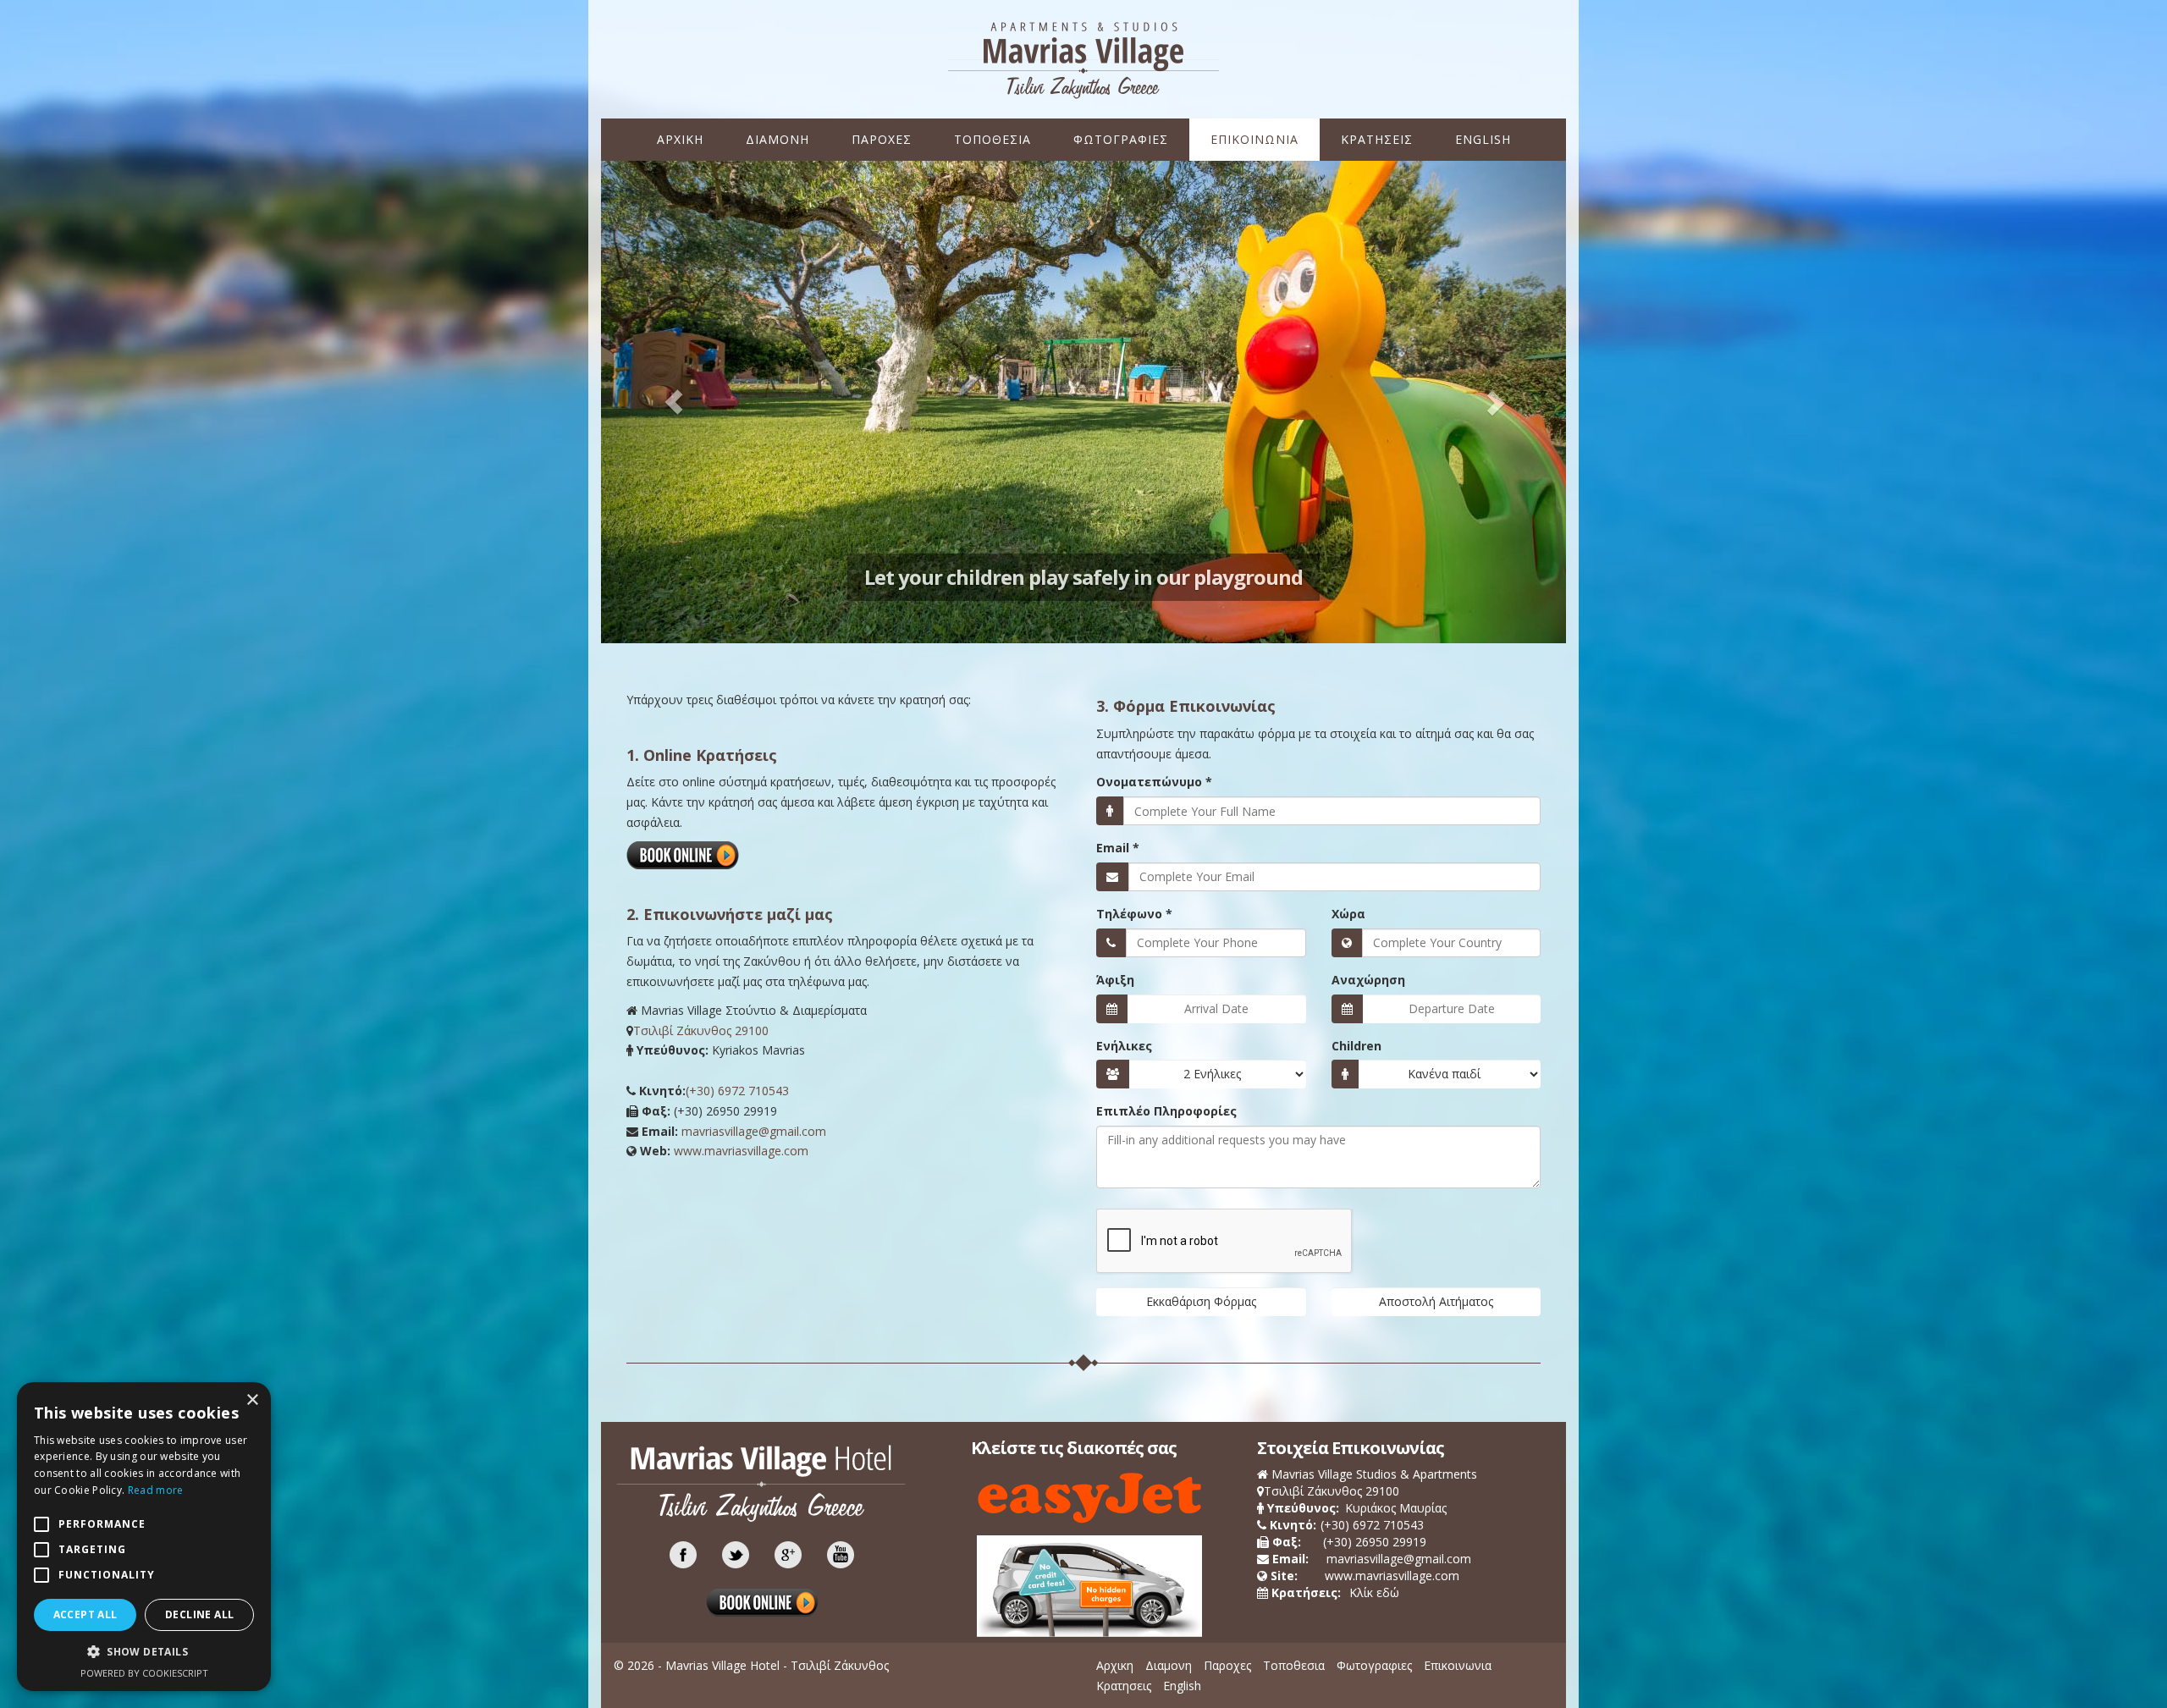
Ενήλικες (1124, 1046)
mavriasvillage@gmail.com (754, 1131)
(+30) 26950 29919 (1375, 1542)
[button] (144, 1652)
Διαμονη (777, 139)
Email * (1118, 848)
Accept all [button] (85, 1614)
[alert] (144, 1537)
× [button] (252, 1400)
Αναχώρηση (1368, 980)
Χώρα (1348, 914)
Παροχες (882, 139)
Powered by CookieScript (144, 1673)
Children (1356, 1046)
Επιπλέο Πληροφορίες (1166, 1111)
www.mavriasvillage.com (741, 1151)
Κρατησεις (1377, 139)
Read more (156, 1490)
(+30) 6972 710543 (737, 1091)
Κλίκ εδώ (1362, 1592)
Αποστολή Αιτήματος (1436, 1301)
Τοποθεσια (993, 139)
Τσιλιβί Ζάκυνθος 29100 (701, 1030)
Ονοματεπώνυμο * (1154, 782)
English (1483, 139)
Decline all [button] (199, 1614)
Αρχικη (680, 139)
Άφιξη (1115, 980)
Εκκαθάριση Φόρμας (1201, 1301)
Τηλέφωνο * (1134, 914)
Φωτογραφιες (1121, 139)
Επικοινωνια (1254, 139)
